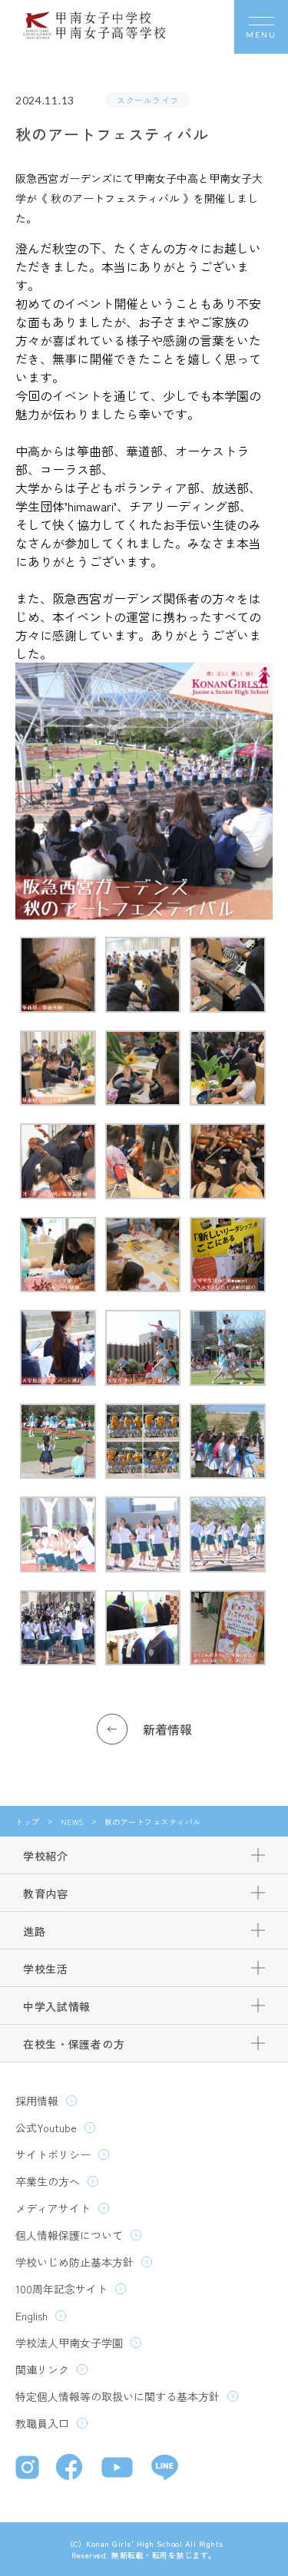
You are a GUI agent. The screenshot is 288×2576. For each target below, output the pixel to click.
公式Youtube (46, 2128)
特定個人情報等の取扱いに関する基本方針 (118, 2396)
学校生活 (46, 1969)
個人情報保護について (69, 2235)
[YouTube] (119, 2469)
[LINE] (165, 2469)
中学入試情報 (57, 2006)
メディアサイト (53, 2208)
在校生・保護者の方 (74, 2044)
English (31, 2316)
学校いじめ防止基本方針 (74, 2262)
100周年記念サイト (61, 2289)
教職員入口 (42, 2423)
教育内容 (46, 1893)
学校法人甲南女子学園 (69, 2343)
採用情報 (37, 2101)
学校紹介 (46, 1856)
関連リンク (42, 2369)
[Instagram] (28, 2469)
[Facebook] (71, 2469)
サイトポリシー (53, 2154)
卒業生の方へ (48, 2181)
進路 (34, 1931)
